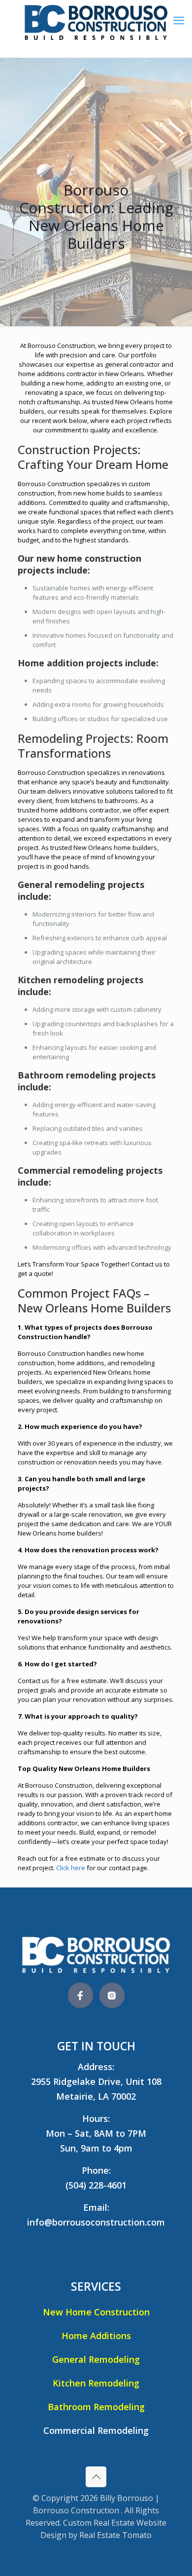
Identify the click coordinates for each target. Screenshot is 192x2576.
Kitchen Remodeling (96, 2383)
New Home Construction (96, 2312)
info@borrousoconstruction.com (96, 2222)
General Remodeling (96, 2359)
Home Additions (96, 2336)
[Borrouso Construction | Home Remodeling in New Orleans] (96, 29)
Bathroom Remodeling (96, 2407)
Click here (71, 1868)
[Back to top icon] (96, 2477)
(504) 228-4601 (96, 2185)
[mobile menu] (179, 20)
